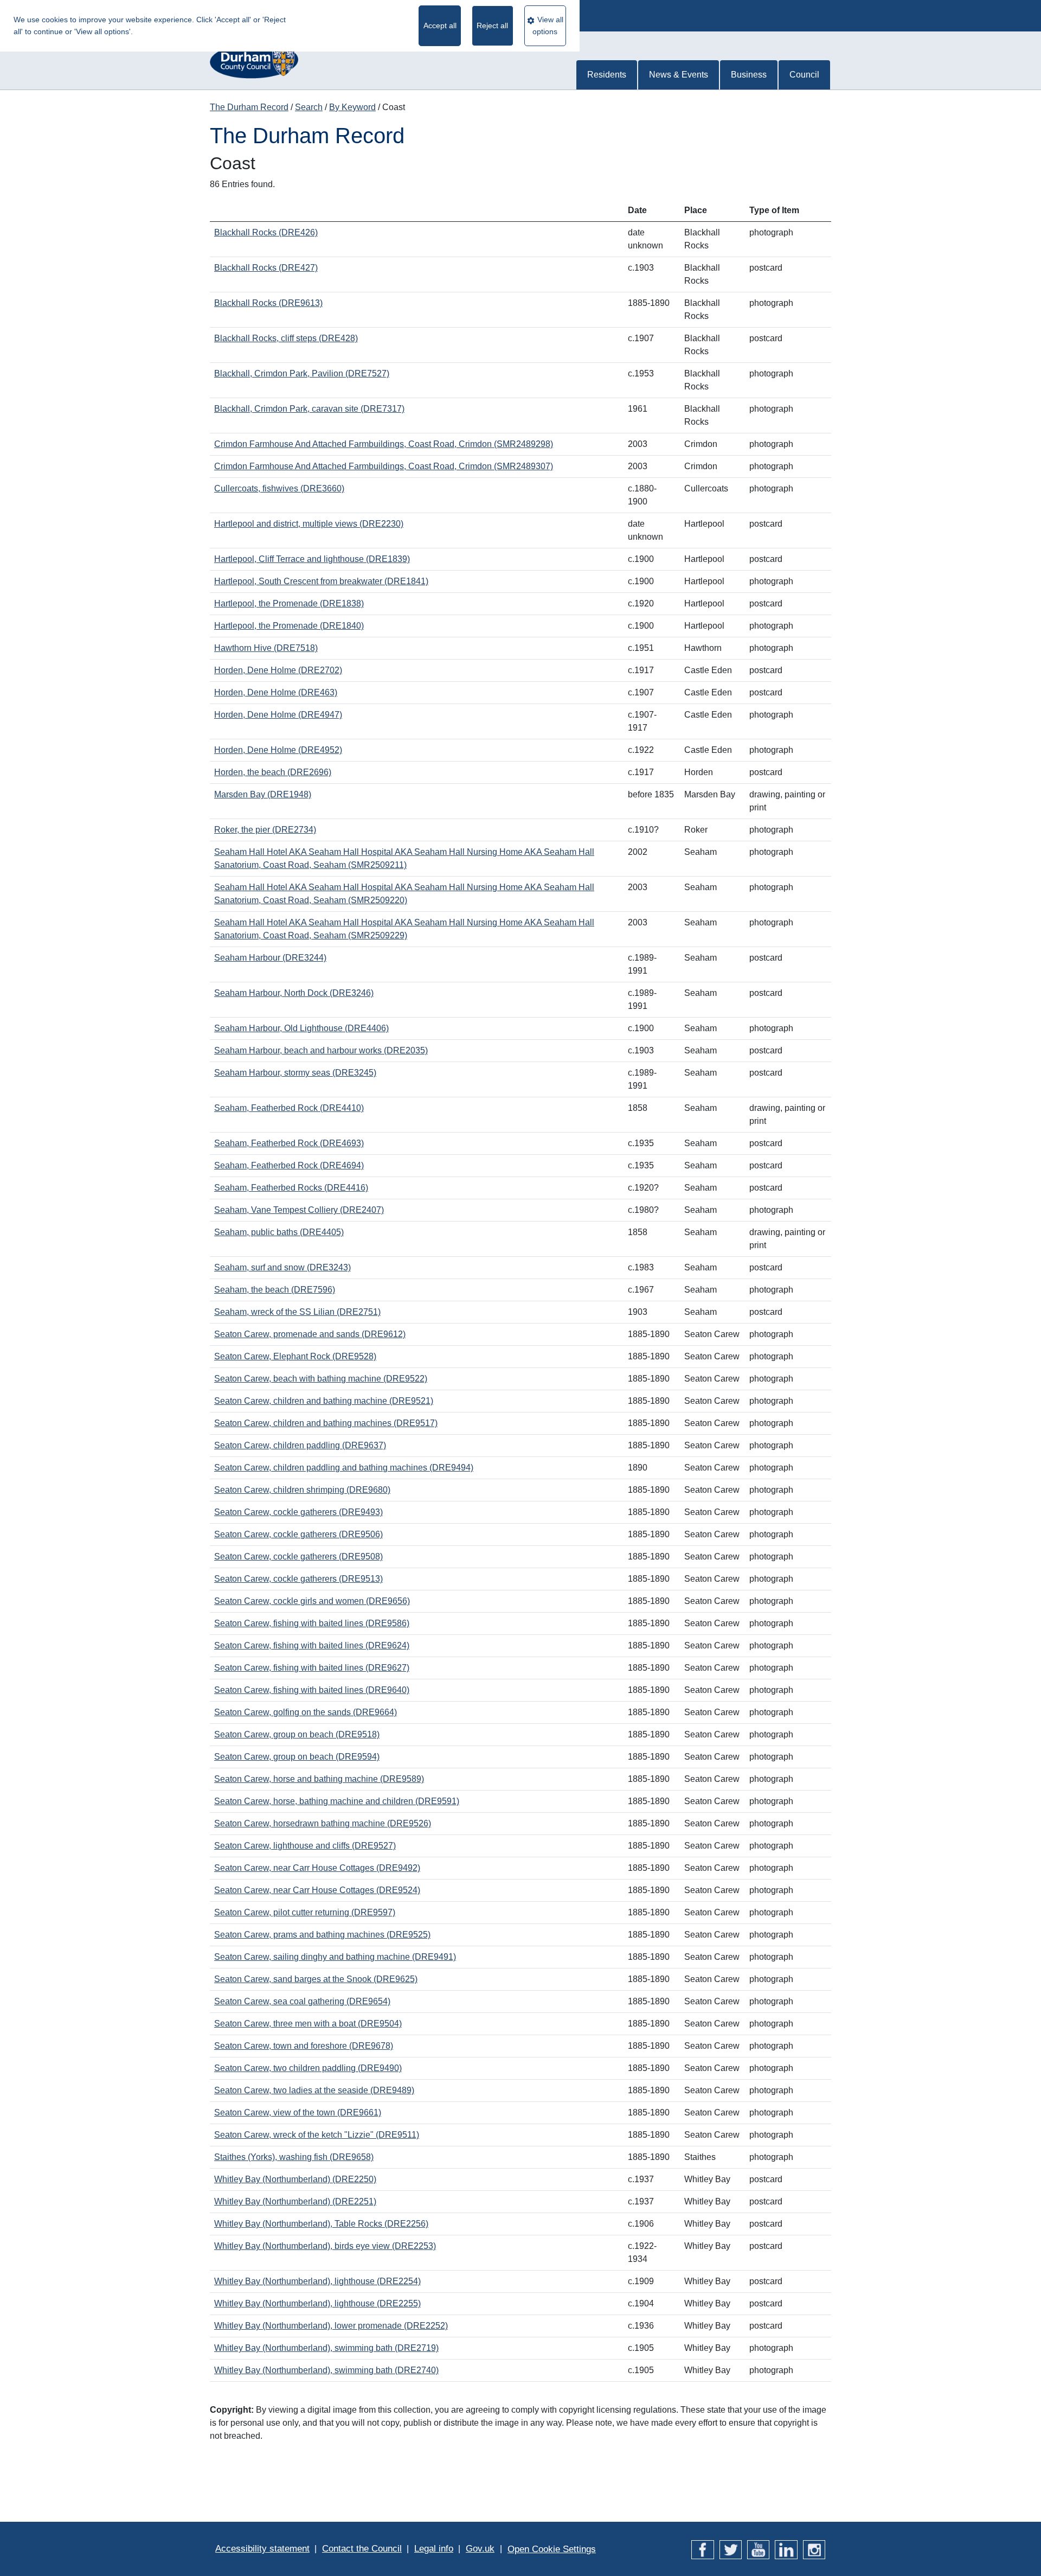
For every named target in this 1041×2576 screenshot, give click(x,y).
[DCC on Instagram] (814, 2549)
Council (804, 75)
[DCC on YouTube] (758, 2549)
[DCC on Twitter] (731, 2549)
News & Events (679, 75)
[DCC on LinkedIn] (786, 2549)
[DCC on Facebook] (702, 2549)
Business (749, 75)
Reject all (492, 25)
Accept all (440, 25)
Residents (607, 75)
